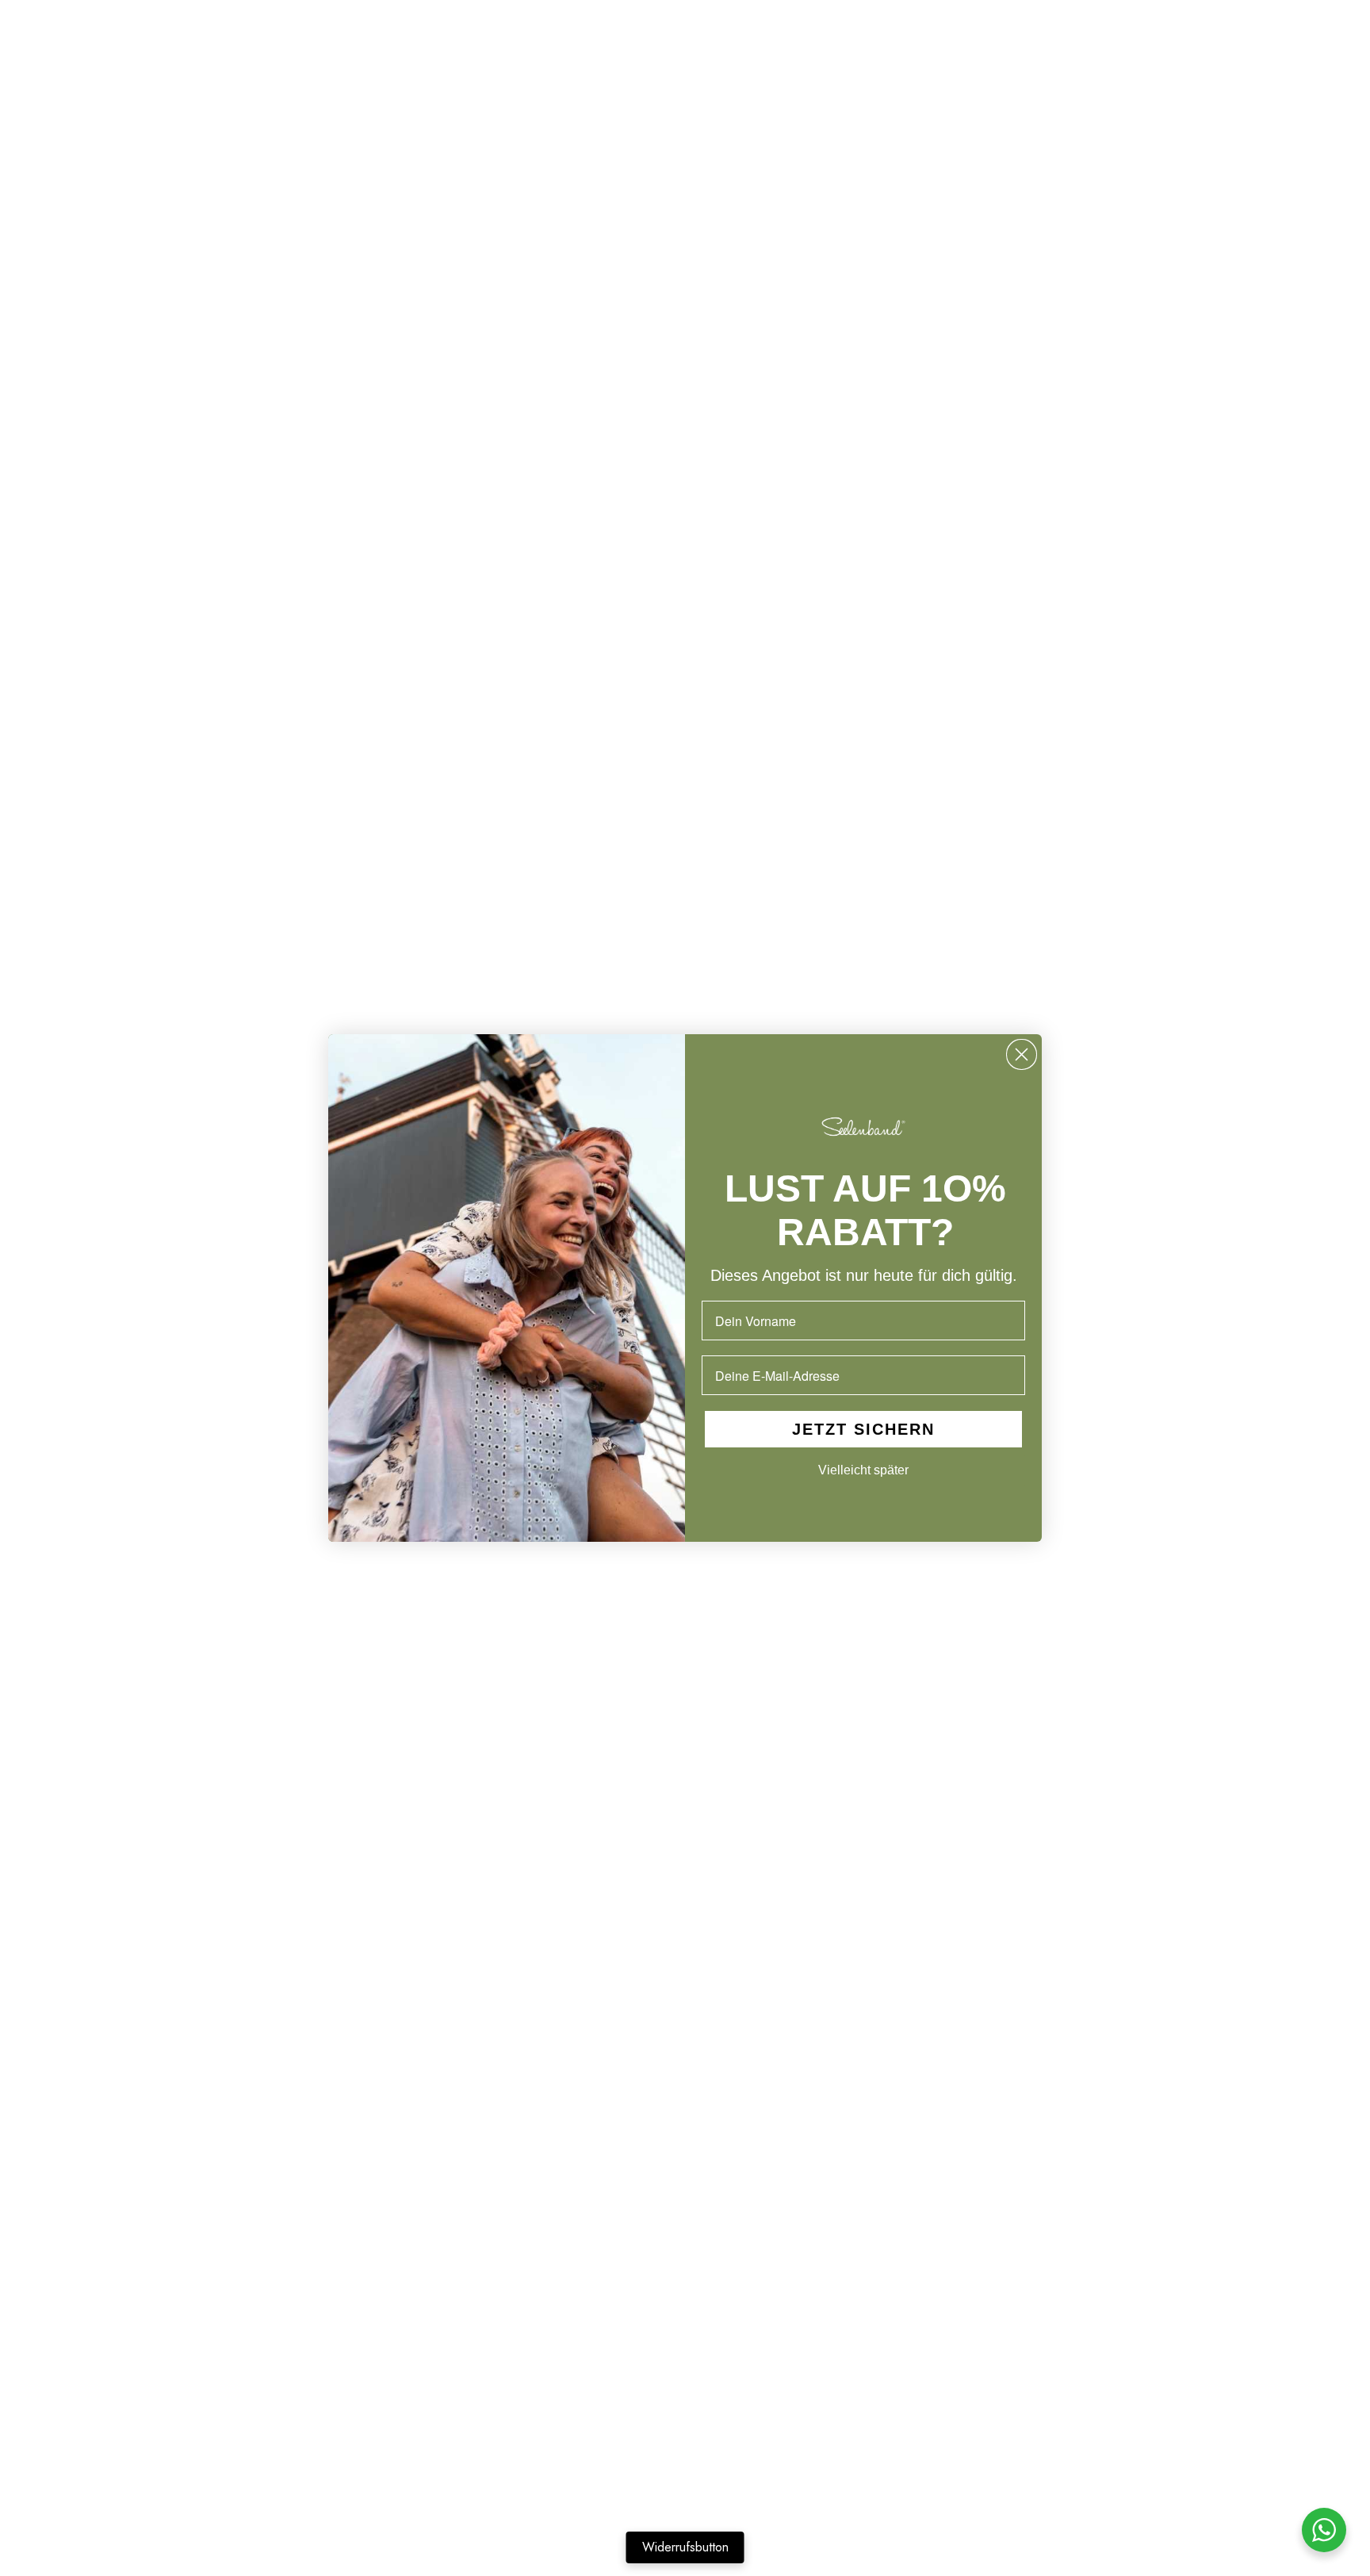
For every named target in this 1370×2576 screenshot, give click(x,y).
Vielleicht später (863, 1471)
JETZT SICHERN (863, 1430)
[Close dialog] (1022, 1054)
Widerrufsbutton (685, 2547)
